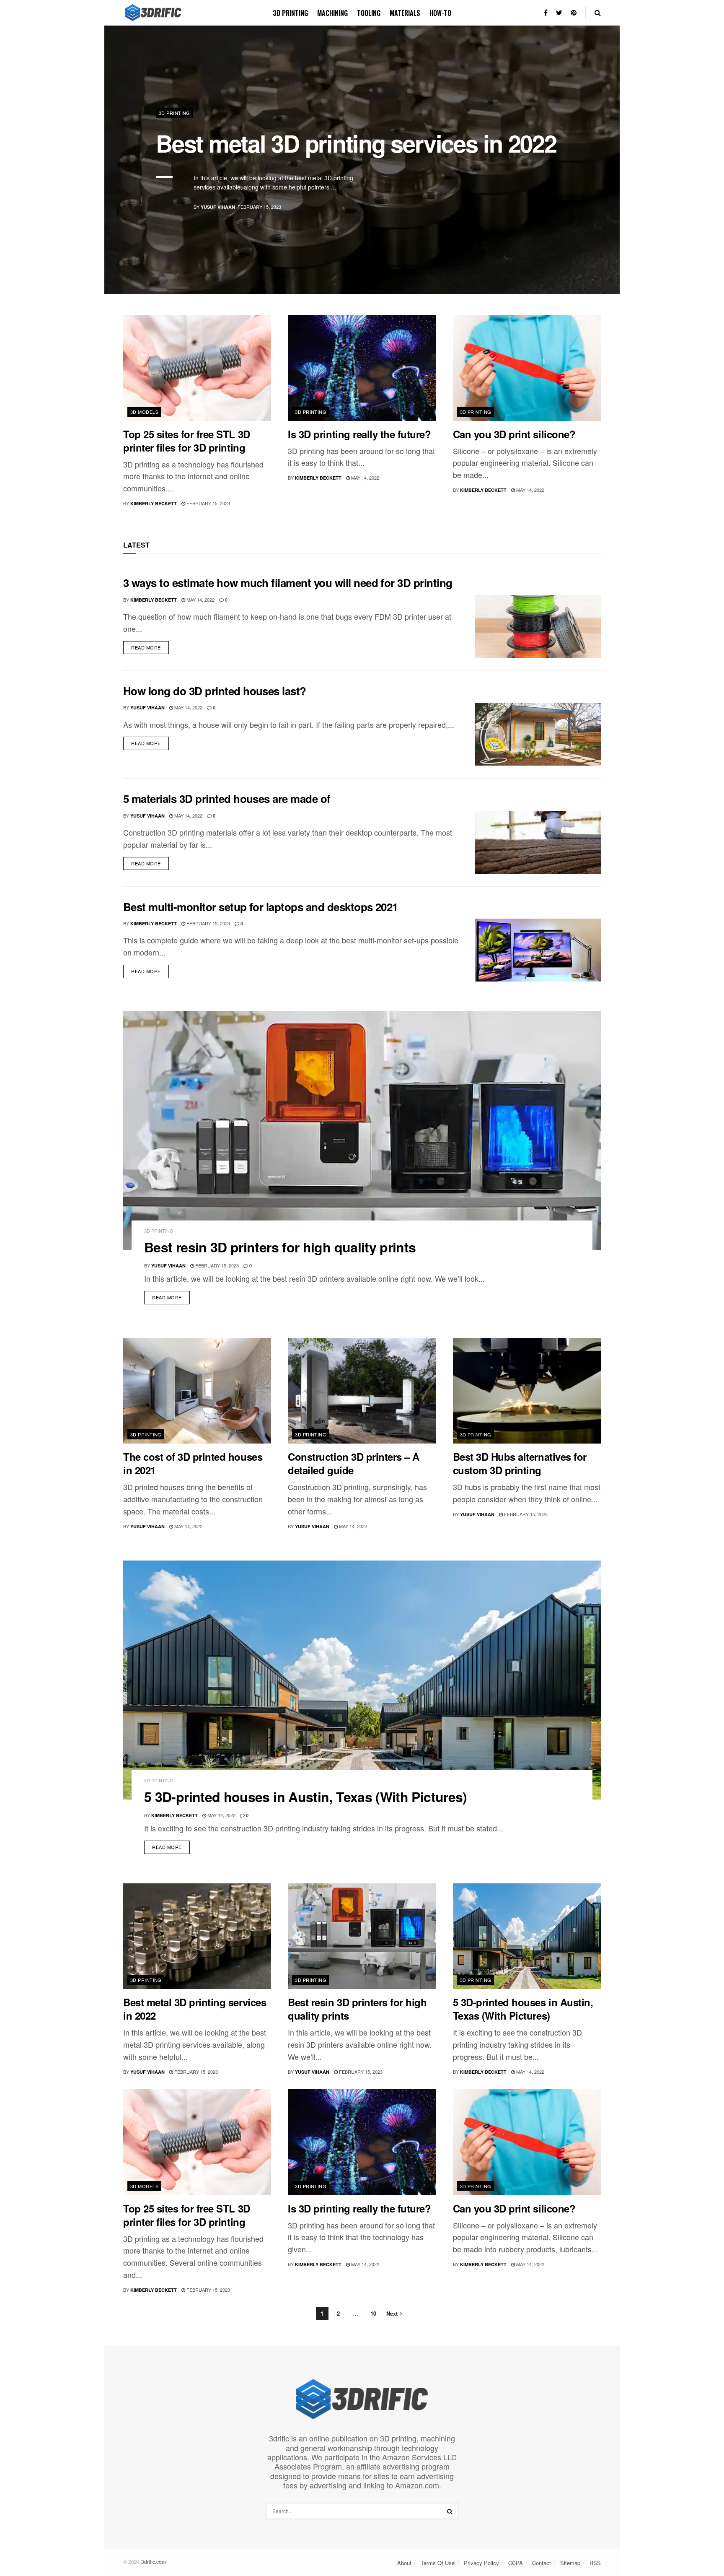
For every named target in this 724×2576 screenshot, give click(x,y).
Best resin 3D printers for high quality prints (280, 1247)
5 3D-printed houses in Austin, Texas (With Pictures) (306, 1797)
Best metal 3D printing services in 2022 (356, 143)
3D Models (144, 412)
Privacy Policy (481, 2563)
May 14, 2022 (365, 478)
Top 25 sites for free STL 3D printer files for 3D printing (187, 441)
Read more (146, 647)
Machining (332, 13)
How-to (440, 13)
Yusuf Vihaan (218, 207)
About (404, 2563)
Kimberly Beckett (154, 503)
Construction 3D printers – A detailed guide (354, 1463)
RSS (595, 2563)
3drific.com (154, 2562)
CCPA (516, 2563)
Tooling (369, 13)
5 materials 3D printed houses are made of (227, 799)
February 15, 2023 (208, 503)
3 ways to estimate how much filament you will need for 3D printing (288, 583)
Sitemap (570, 2563)
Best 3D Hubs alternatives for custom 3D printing (520, 1463)
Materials (405, 13)
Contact (542, 2563)
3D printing (290, 13)
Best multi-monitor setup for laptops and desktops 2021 (261, 907)
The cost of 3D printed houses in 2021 (193, 1463)
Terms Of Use (438, 2563)
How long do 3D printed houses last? (215, 691)
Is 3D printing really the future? (359, 434)
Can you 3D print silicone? (514, 434)
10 (373, 2313)
